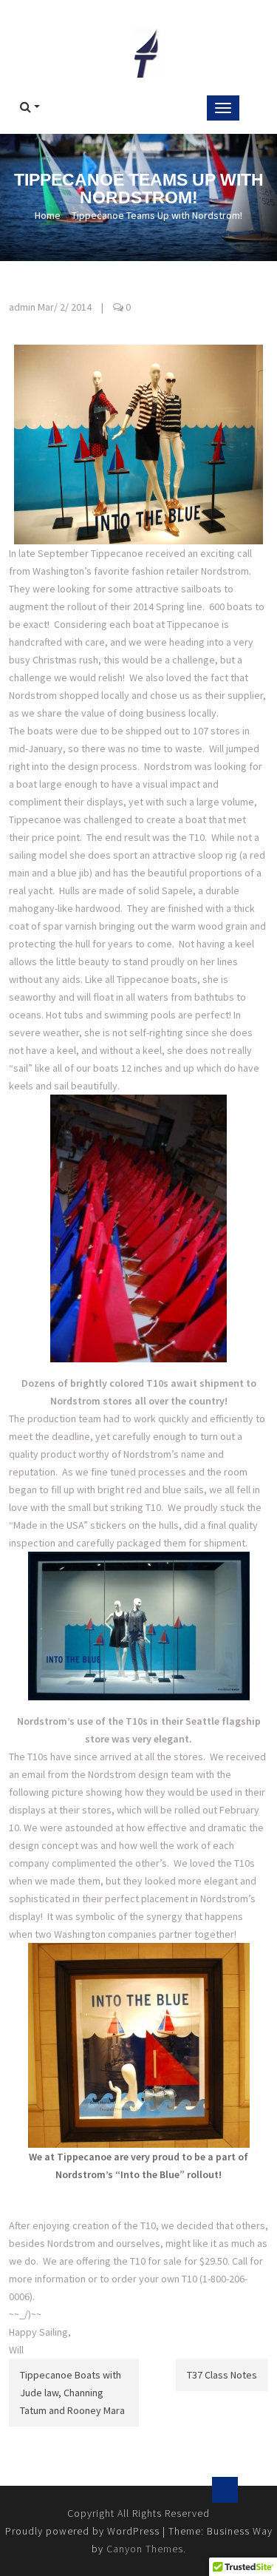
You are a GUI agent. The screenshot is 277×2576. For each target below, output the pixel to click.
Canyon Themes (145, 2549)
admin (22, 307)
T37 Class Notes (222, 2375)
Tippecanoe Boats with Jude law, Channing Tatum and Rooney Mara (72, 2393)
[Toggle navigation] (223, 108)
